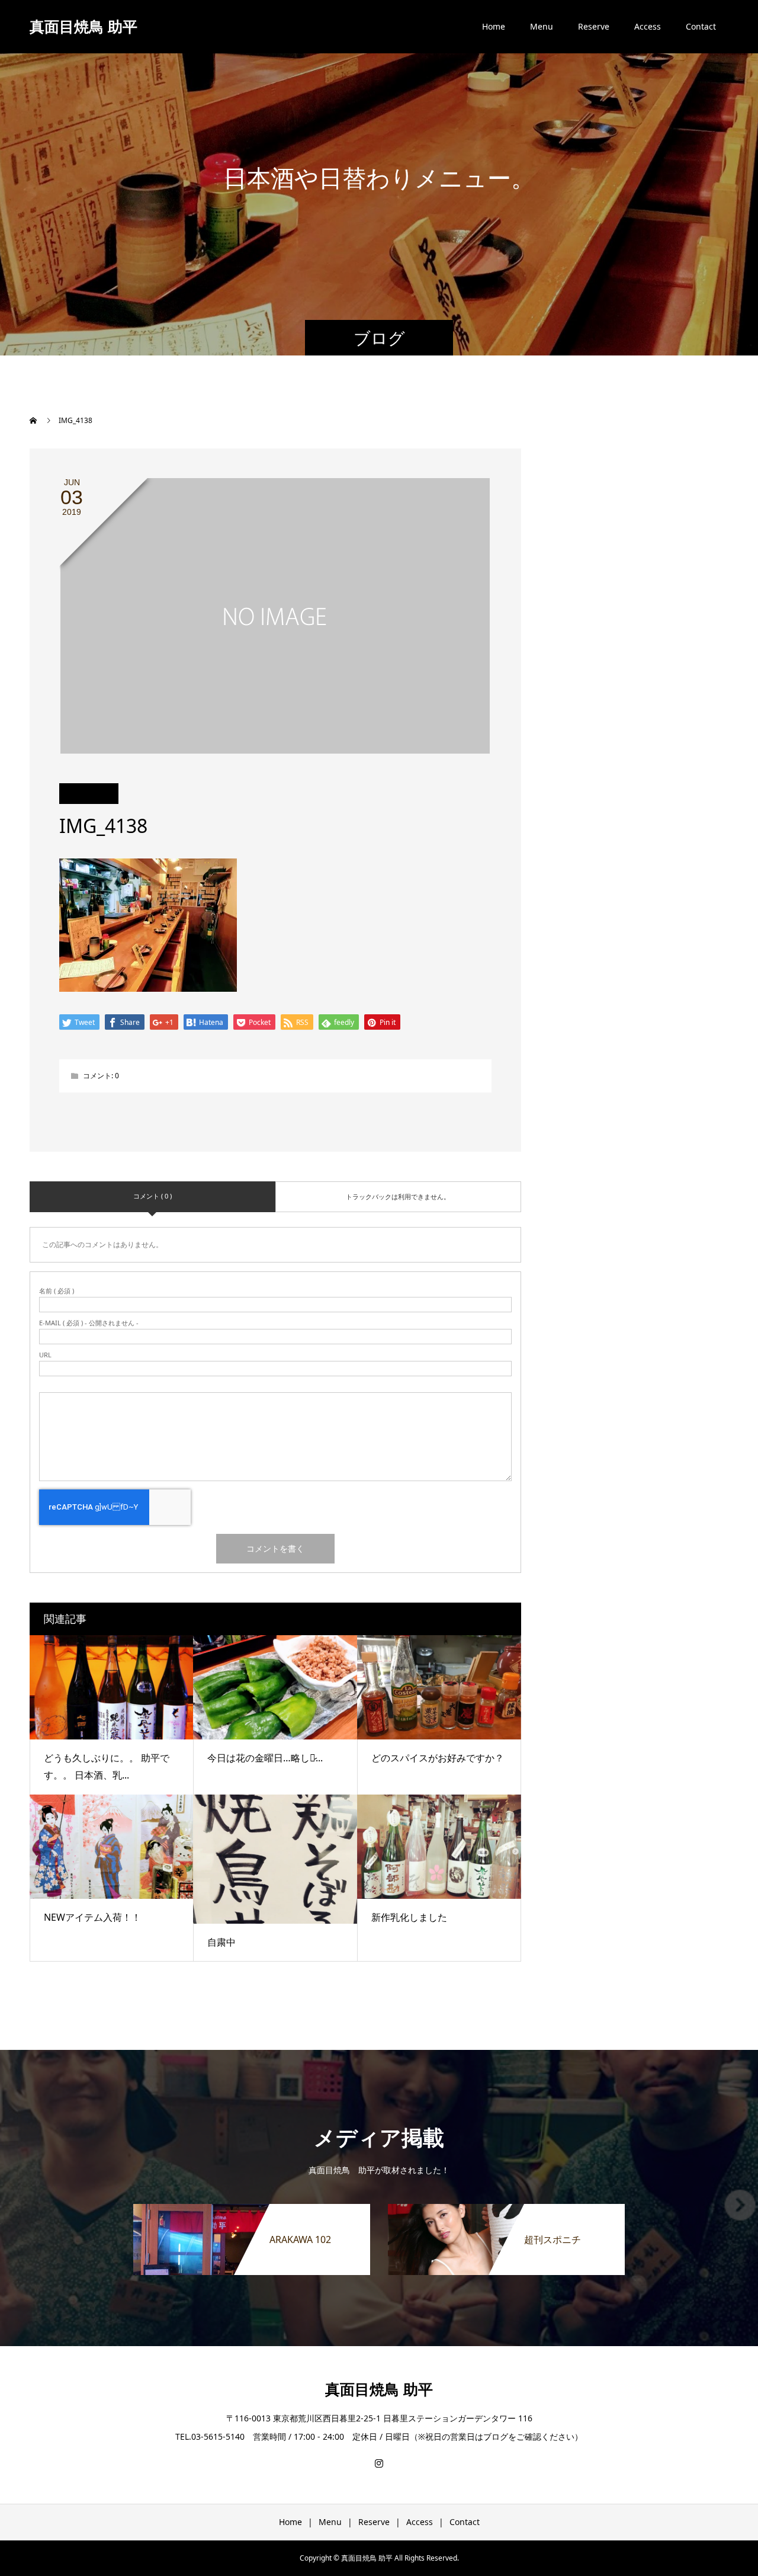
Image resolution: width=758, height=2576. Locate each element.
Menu (542, 26)
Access (648, 26)
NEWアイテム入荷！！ (92, 1917)
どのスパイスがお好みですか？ (438, 1758)
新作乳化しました (409, 1917)
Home (494, 26)
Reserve (594, 26)
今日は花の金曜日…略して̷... (265, 1758)
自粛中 (221, 1942)
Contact (701, 26)
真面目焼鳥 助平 (83, 26)
